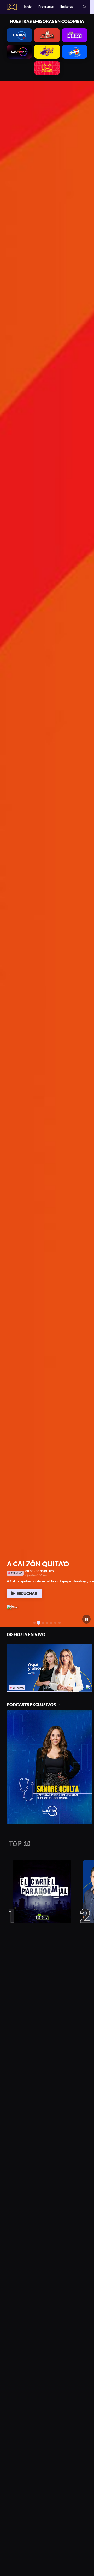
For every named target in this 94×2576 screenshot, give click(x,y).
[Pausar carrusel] (87, 1619)
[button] (85, 7)
